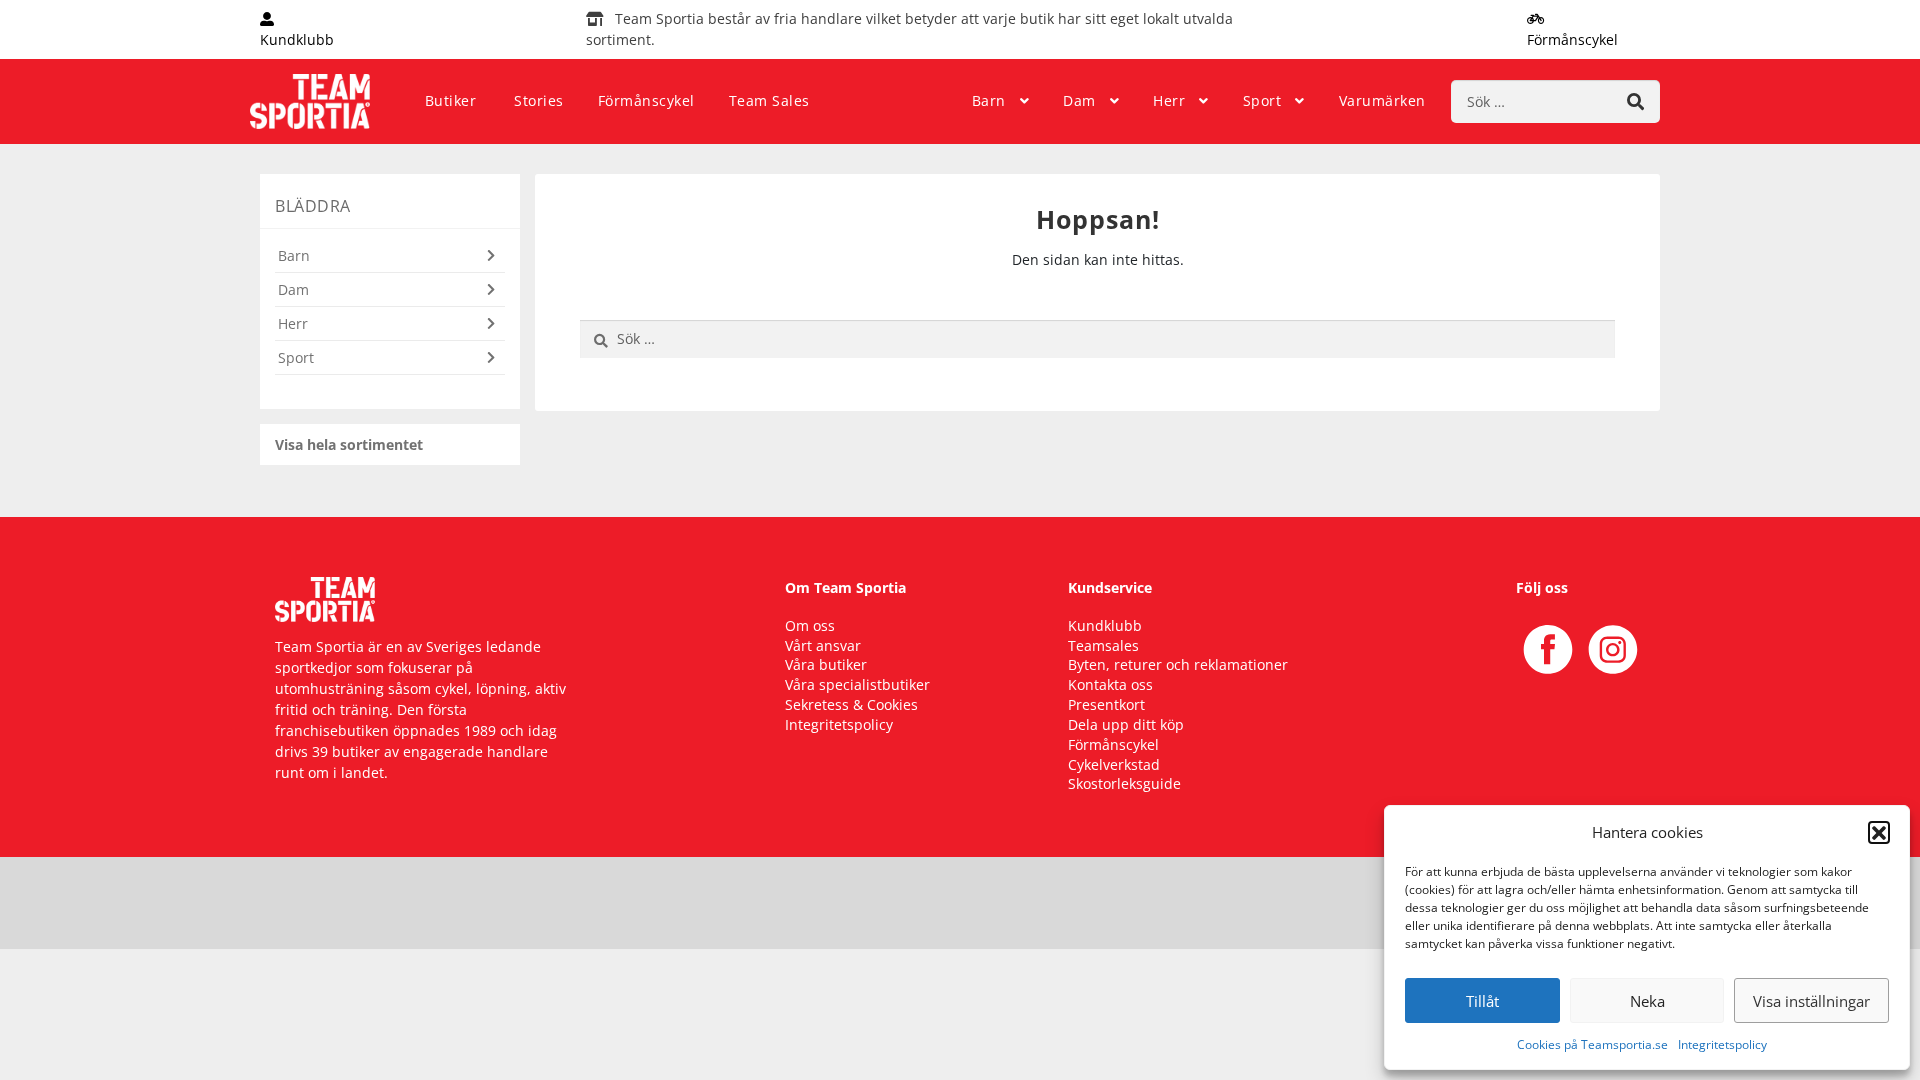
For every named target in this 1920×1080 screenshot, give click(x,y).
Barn (989, 100)
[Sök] (1635, 101)
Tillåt (1482, 1001)
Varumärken (1382, 100)
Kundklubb (1105, 625)
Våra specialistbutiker (857, 684)
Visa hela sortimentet (349, 444)
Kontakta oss (1110, 684)
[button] (1879, 832)
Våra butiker (826, 664)
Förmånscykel (646, 100)
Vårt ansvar (823, 645)
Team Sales (769, 100)
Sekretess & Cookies (851, 704)
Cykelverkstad (1114, 764)
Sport (1262, 100)
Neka (1647, 1001)
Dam (1079, 100)
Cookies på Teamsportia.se (1592, 1044)
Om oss (810, 625)
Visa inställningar (1811, 1001)
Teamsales (1103, 645)
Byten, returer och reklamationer (1178, 664)
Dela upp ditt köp (1126, 724)
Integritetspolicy (1722, 1044)
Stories (539, 100)
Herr (1169, 100)
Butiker (451, 100)
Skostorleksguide (1124, 783)
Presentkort (1106, 704)
